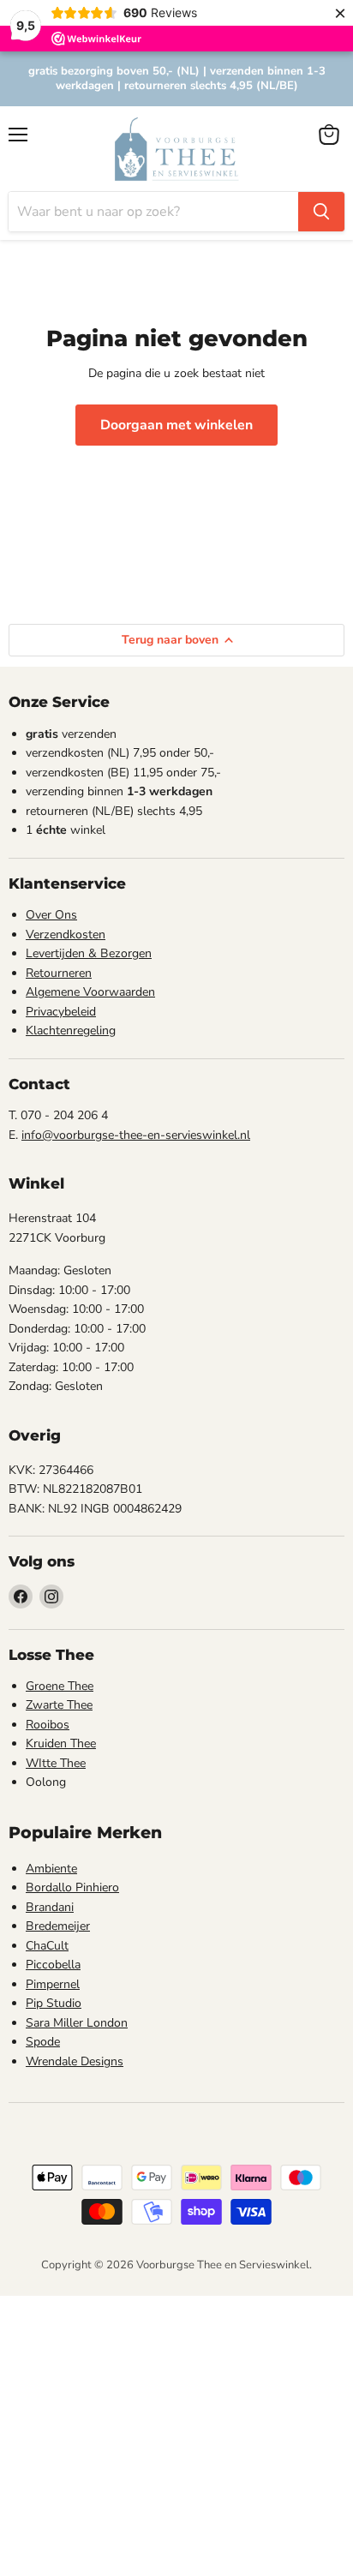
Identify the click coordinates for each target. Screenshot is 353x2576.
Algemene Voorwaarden (90, 992)
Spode (43, 2042)
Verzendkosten (66, 935)
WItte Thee (56, 1763)
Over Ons (51, 915)
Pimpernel (53, 1984)
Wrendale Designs (75, 2061)
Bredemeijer (58, 1926)
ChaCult (47, 1946)
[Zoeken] (321, 212)
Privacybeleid (61, 1012)
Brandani (50, 1907)
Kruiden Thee (61, 1743)
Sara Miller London (77, 2023)
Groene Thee (60, 1686)
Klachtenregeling (71, 1030)
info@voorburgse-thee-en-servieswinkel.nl (136, 1135)
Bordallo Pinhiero (72, 1887)
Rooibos (48, 1725)
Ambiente (51, 1869)
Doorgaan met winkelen (176, 425)
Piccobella (53, 1965)
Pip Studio (54, 2003)
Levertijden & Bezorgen (89, 953)
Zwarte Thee (59, 1705)
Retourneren (59, 973)
